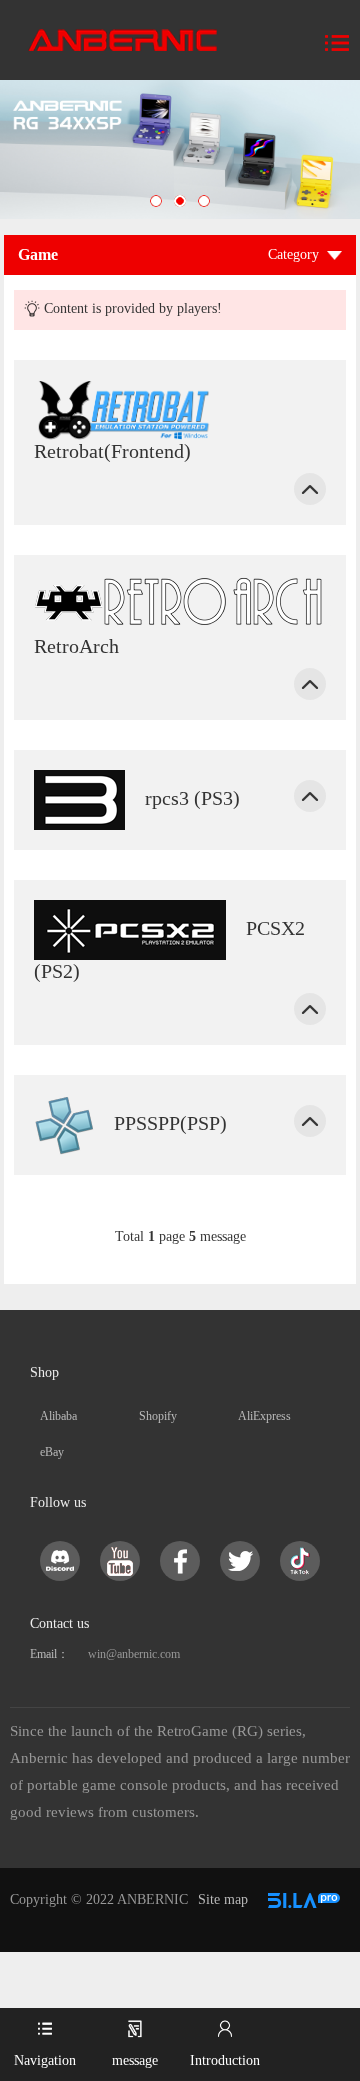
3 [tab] (204, 201)
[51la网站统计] (304, 1899)
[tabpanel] (180, 149)
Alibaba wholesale (63, 1421)
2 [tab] (180, 201)
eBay (52, 1452)
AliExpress (264, 1416)
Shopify (158, 1416)
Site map (223, 1899)
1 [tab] (156, 201)
